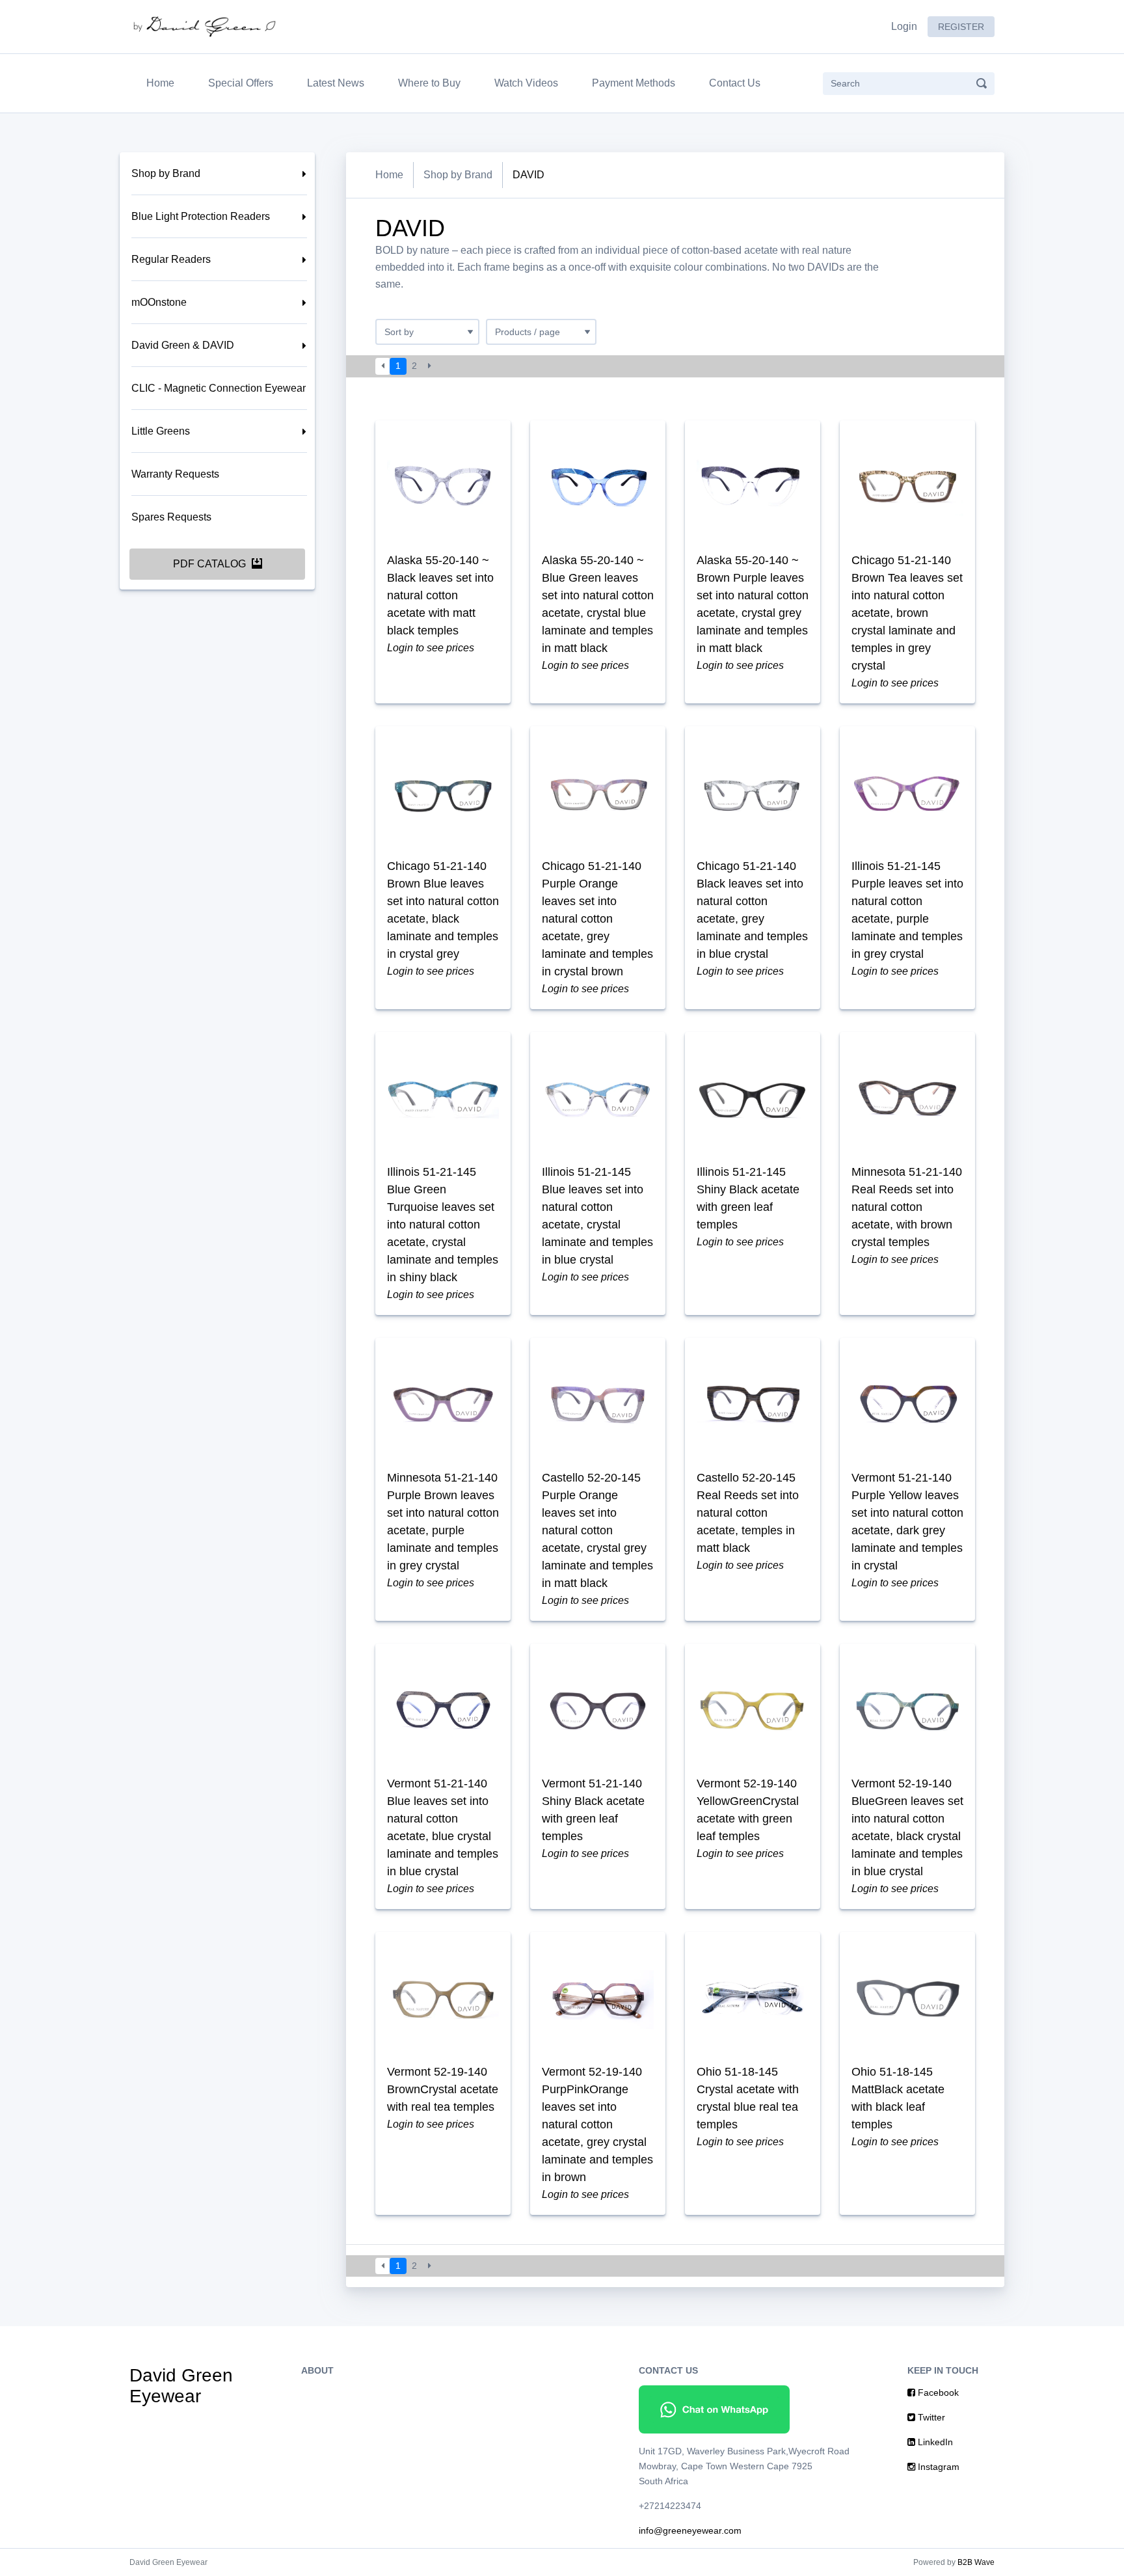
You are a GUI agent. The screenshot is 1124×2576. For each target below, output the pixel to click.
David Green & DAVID (183, 345)
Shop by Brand (166, 173)
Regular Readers (171, 259)
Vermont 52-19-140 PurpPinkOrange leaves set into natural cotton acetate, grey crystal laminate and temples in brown (597, 2124)
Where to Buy (429, 83)
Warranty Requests (175, 474)
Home (163, 83)
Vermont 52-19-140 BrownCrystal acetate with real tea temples (443, 2089)
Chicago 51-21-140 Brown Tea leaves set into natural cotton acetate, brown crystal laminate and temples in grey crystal (907, 613)
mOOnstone (159, 302)
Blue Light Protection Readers (201, 216)
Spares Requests (171, 517)
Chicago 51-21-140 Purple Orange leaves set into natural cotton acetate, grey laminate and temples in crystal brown (597, 919)
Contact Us (735, 83)
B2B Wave (976, 2562)
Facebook (937, 2393)
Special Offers (241, 83)
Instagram (937, 2467)
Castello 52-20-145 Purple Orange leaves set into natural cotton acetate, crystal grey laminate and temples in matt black (597, 1530)
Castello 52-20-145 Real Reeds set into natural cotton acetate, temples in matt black (748, 1513)
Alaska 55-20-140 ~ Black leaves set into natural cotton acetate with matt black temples (440, 595)
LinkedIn (934, 2442)
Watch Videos (526, 83)
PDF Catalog (211, 564)
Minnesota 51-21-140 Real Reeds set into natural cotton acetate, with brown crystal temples (907, 1207)
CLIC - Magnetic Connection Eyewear (219, 388)
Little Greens (161, 431)
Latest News (336, 83)
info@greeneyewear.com (690, 2530)
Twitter (930, 2417)
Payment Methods (634, 83)
